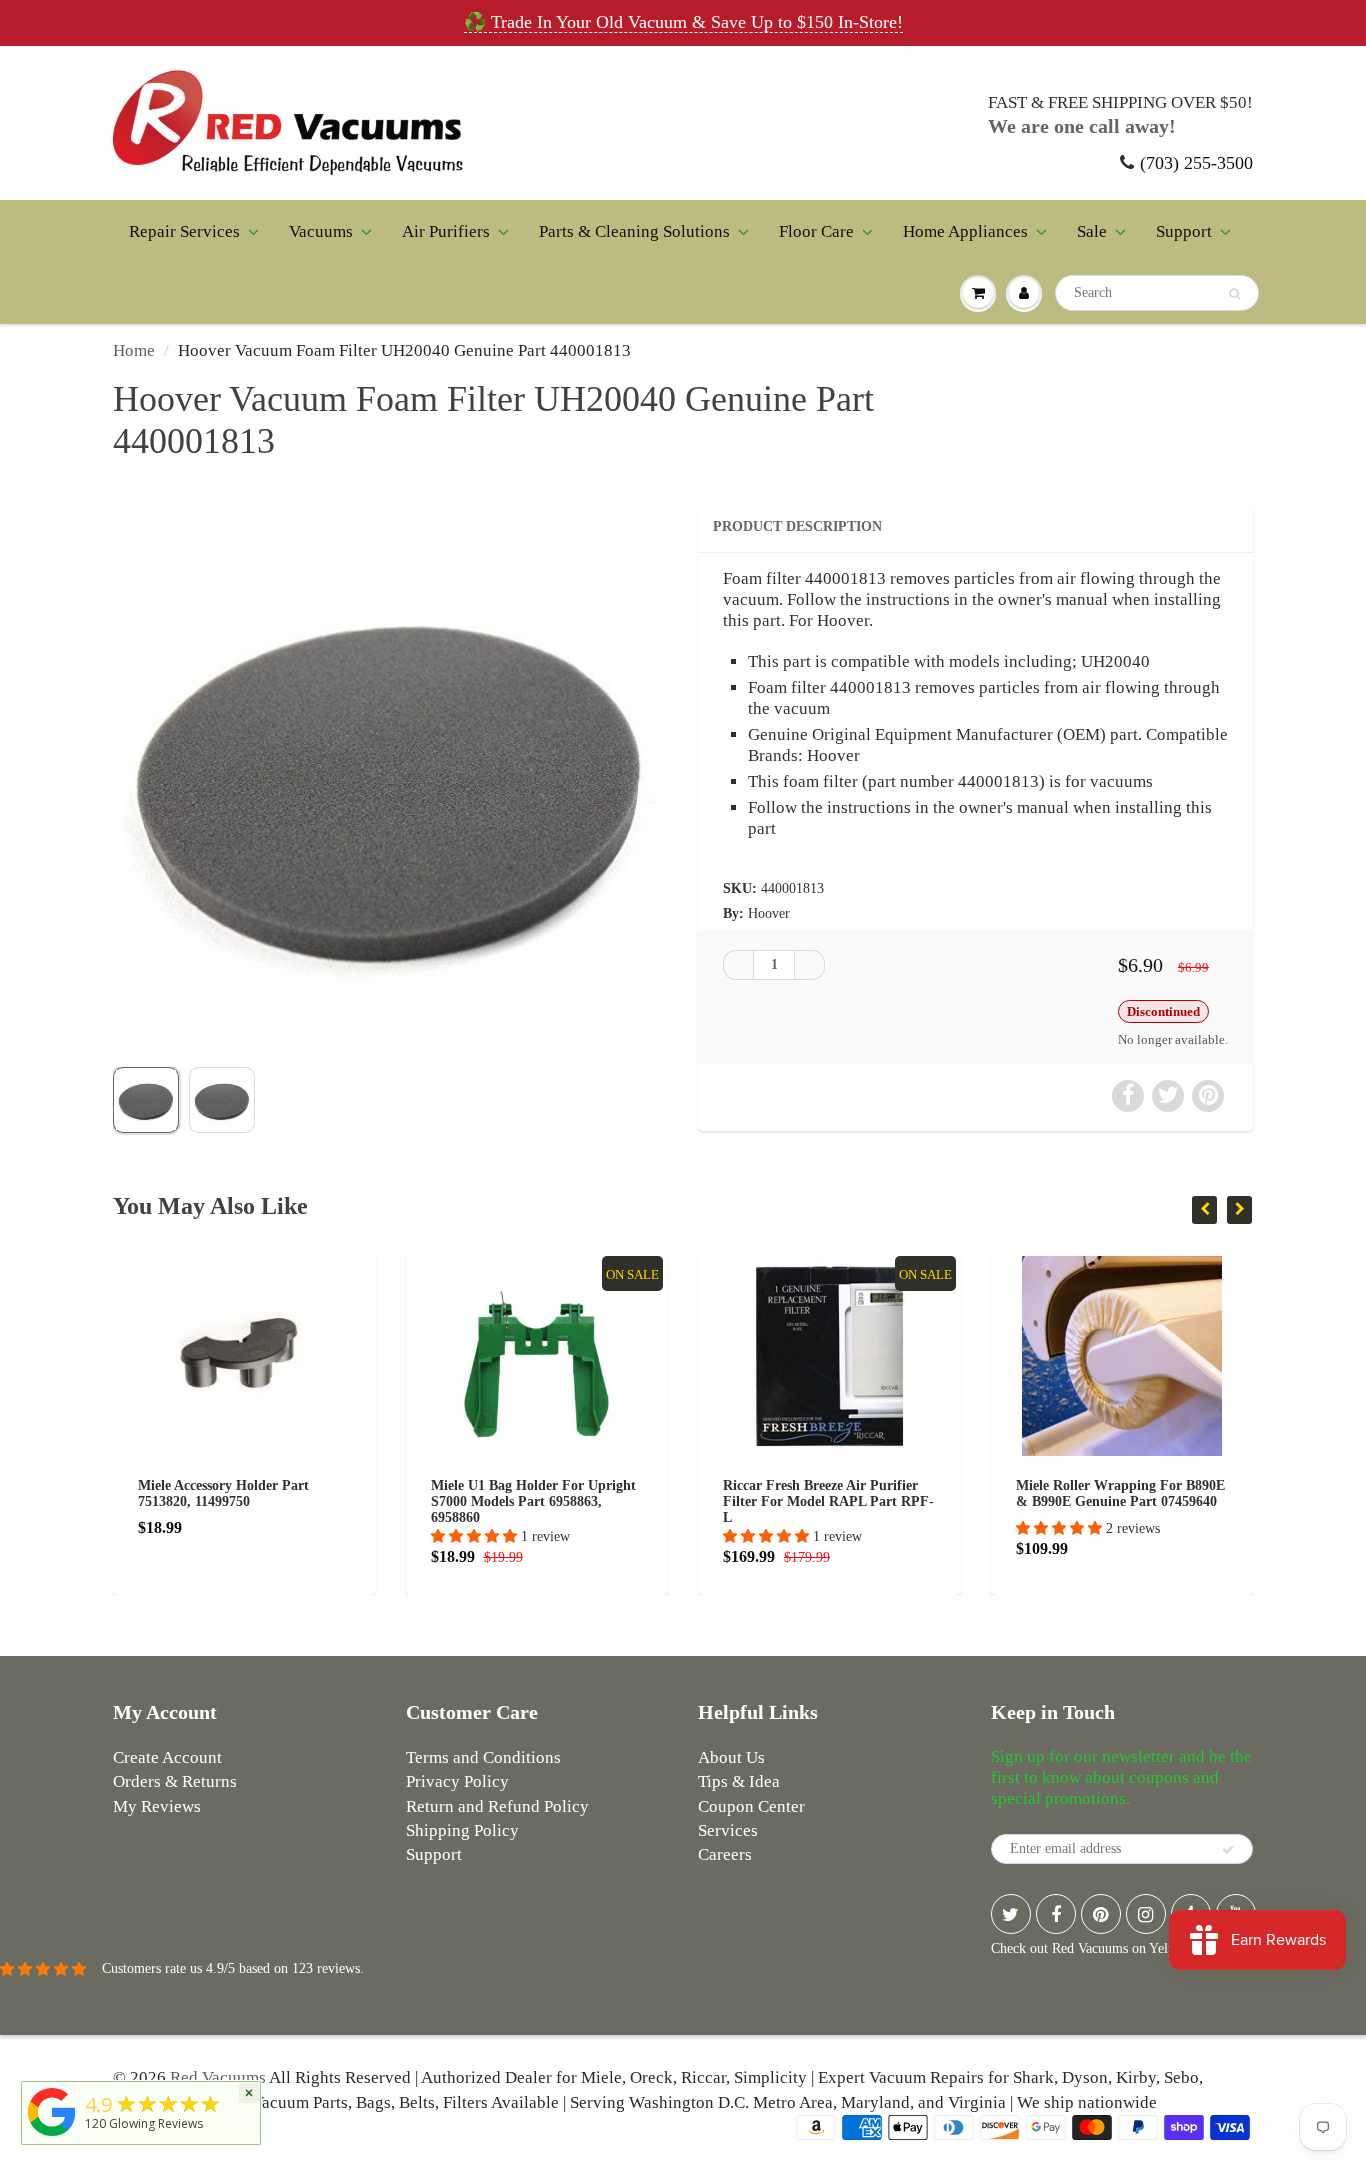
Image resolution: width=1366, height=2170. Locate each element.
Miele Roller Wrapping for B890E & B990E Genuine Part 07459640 (868, 1493)
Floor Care (816, 231)
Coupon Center (751, 1806)
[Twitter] (1011, 1914)
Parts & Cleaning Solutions (634, 231)
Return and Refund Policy (497, 1806)
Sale (1092, 231)
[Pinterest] (1101, 1914)
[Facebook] (1056, 1914)
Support (1184, 231)
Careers (725, 1854)
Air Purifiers (446, 231)
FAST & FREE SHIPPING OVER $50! (1120, 102)
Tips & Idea (739, 1781)
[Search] (1234, 294)
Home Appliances (965, 231)
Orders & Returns (175, 1781)
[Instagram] (1146, 1914)
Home (134, 350)
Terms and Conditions (483, 1757)
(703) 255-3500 (1196, 163)
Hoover (769, 913)
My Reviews (157, 1806)
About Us (731, 1757)
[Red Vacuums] (52, 2136)
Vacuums (321, 231)
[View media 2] (222, 1100)
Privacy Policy (457, 1781)
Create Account (167, 1757)
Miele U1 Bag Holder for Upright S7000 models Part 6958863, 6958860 (281, 1501)
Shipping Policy (462, 1830)
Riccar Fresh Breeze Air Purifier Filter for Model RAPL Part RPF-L (576, 1501)
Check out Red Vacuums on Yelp (1083, 1948)
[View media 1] (146, 1100)
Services (728, 1830)
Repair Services (184, 231)
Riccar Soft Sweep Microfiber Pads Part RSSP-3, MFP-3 (1162, 1493)
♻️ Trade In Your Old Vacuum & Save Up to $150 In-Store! (683, 22)
